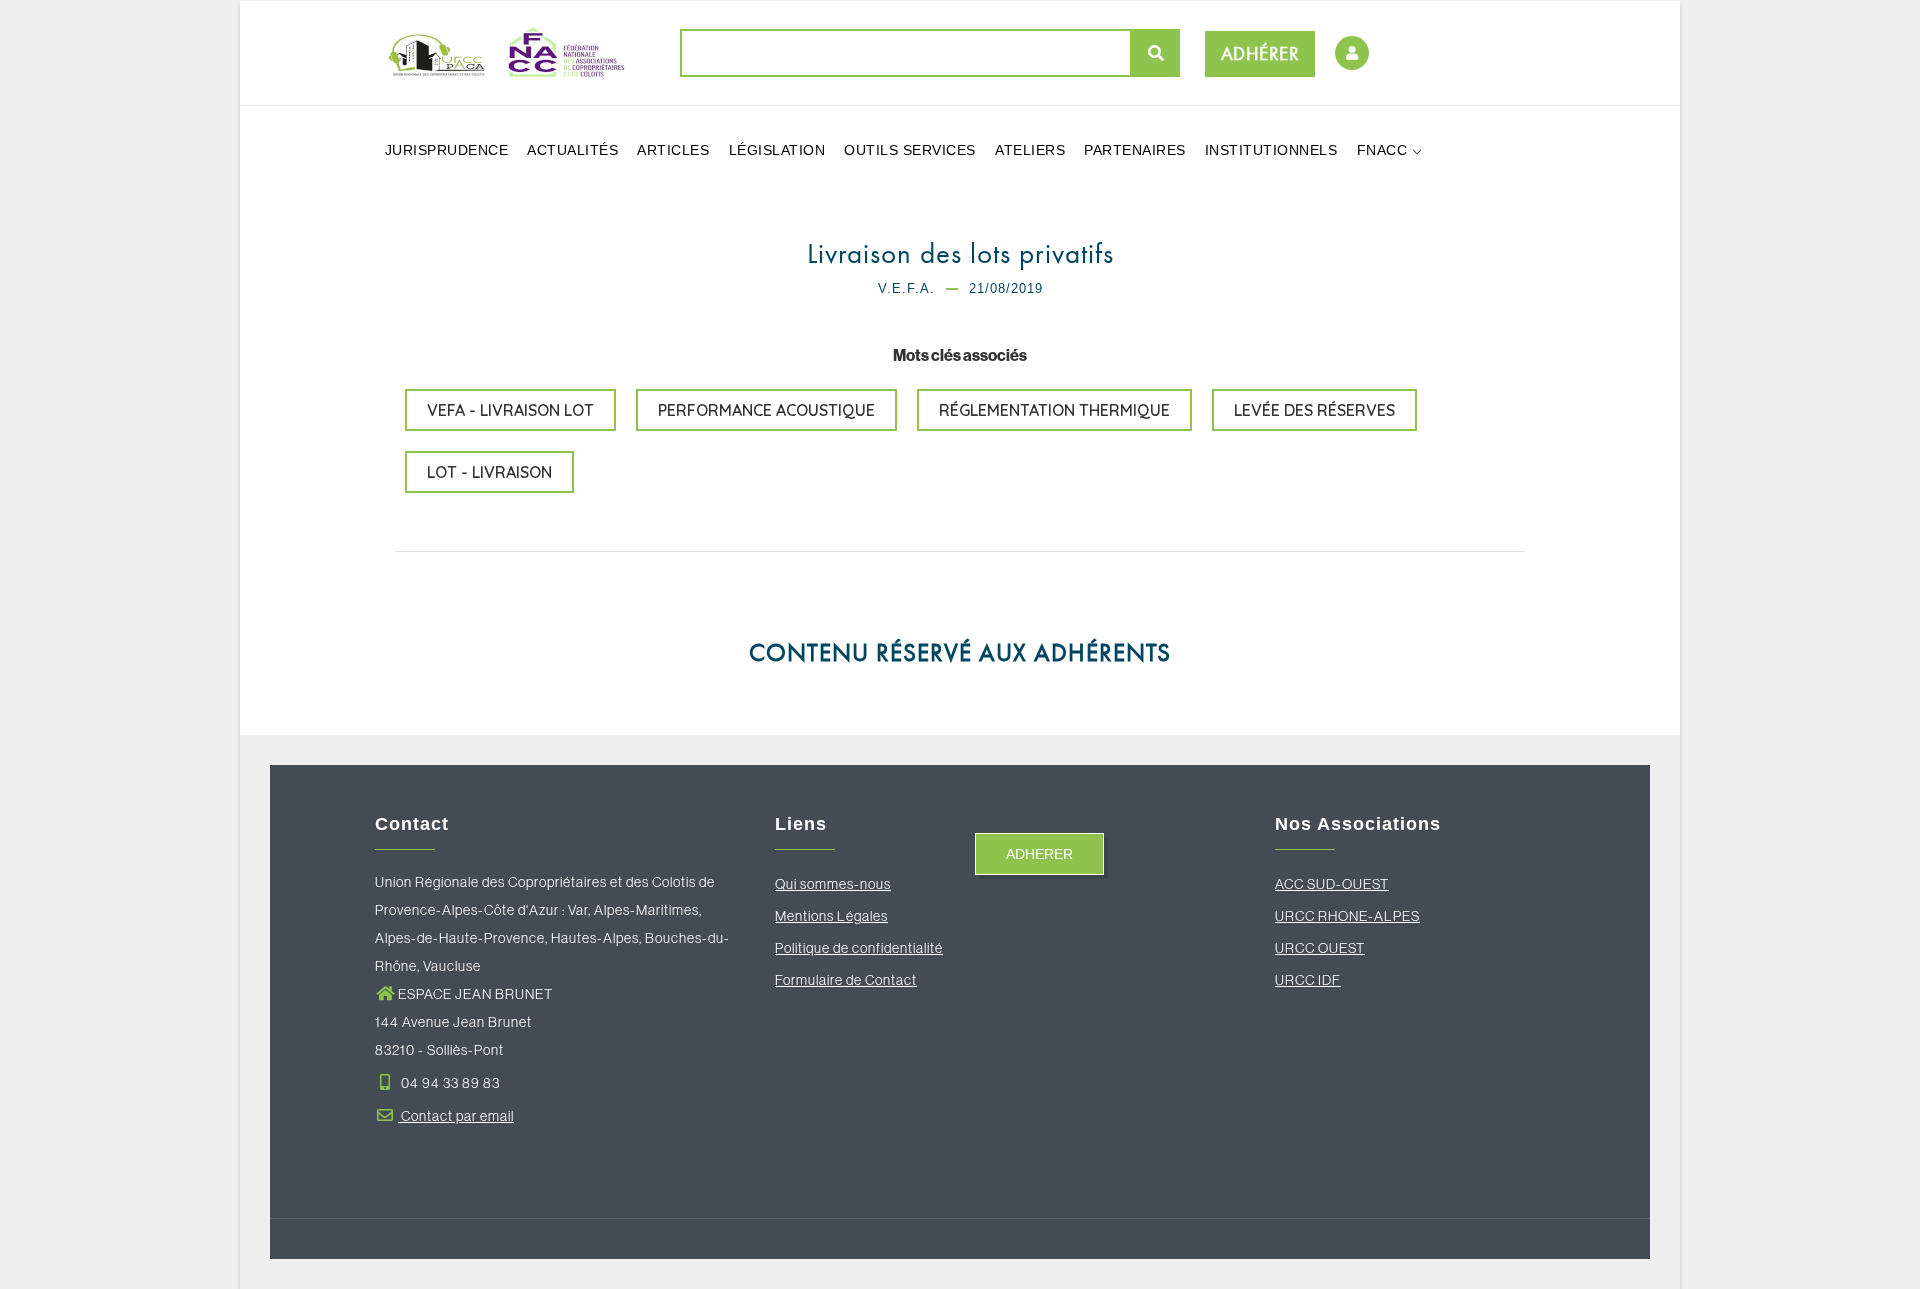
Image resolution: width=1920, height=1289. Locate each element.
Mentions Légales (831, 916)
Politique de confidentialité (859, 948)
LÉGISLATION (777, 150)
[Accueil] (500, 52)
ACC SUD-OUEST (1332, 884)
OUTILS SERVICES (910, 150)
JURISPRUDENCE (447, 150)
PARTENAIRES (1135, 150)
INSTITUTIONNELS (1271, 150)
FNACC (1384, 150)
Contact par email (456, 1116)
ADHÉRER (1260, 53)
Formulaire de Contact (846, 980)
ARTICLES (673, 150)
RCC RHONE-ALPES (1352, 916)
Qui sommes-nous (833, 884)
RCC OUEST (1325, 948)
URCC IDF (1308, 980)
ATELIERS (1030, 150)
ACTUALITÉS (572, 150)
